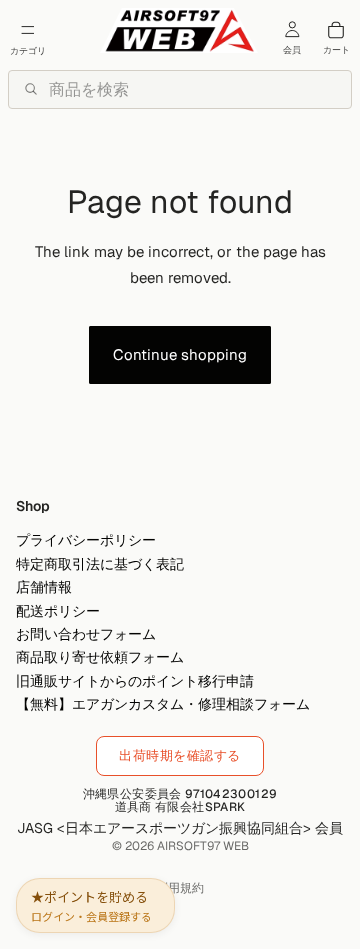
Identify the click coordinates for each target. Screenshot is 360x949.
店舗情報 (44, 587)
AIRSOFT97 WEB (203, 846)
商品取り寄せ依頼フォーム (100, 657)
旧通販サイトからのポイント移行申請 (135, 680)
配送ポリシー (58, 610)
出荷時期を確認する (180, 755)
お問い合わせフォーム (86, 634)
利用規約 (180, 888)
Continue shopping (180, 354)
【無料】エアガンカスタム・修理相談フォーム (163, 704)
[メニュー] (28, 30)
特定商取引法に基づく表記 (100, 563)
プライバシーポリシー (86, 540)
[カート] (336, 30)
